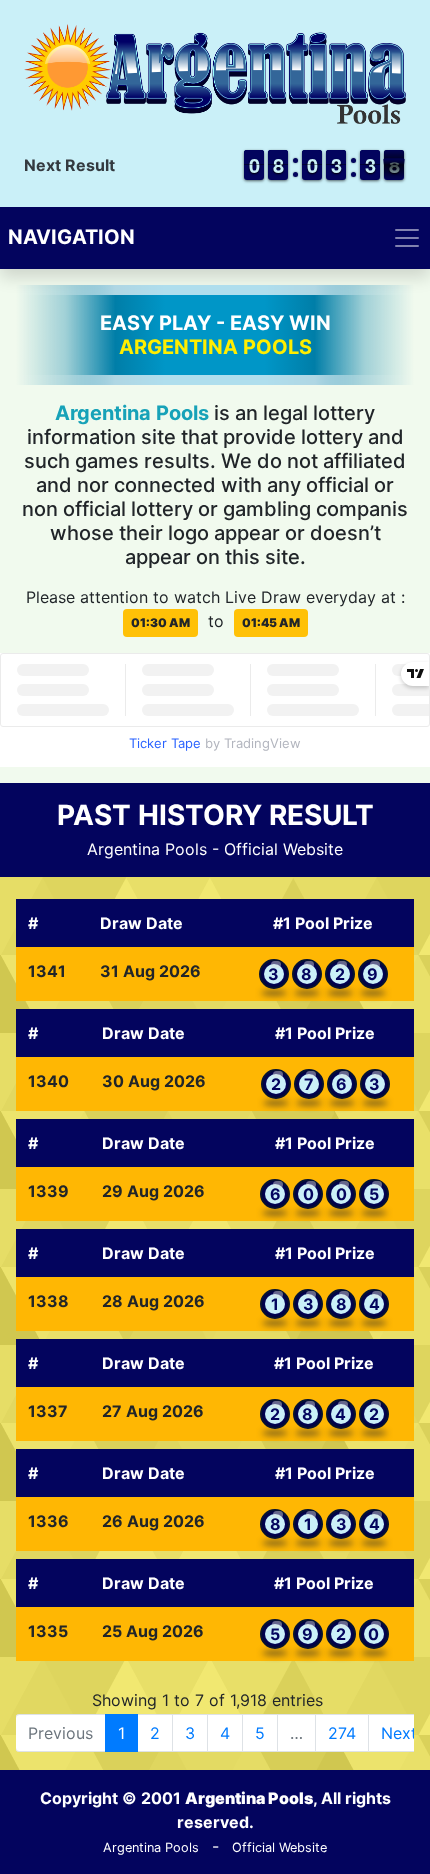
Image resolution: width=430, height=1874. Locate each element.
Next (399, 1733)
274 (342, 1733)
